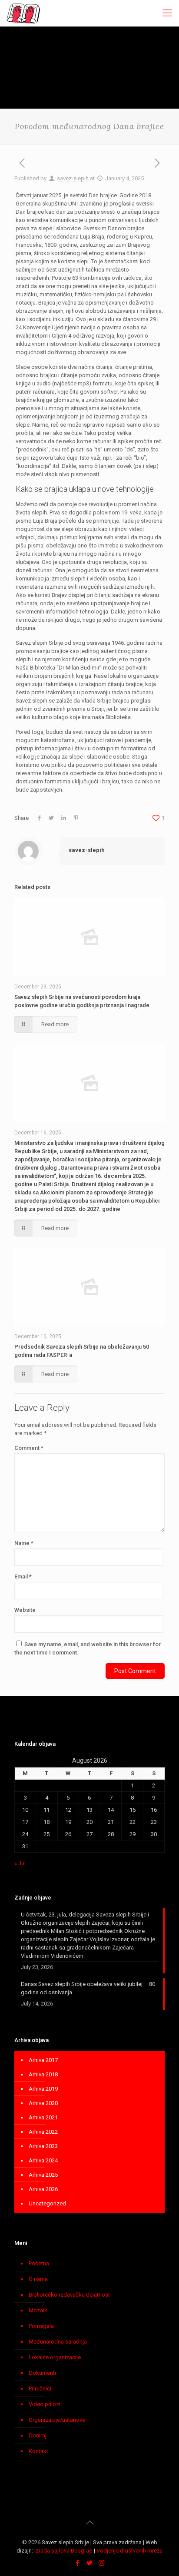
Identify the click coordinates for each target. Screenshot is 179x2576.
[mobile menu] (167, 13)
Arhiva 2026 (43, 2189)
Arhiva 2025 (43, 2175)
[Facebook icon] (78, 2563)
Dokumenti (42, 2373)
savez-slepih (73, 178)
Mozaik (38, 2310)
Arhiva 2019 (43, 2089)
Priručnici (40, 2389)
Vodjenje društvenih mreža (129, 2551)
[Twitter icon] (90, 2563)
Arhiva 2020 (43, 2103)
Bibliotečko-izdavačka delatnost (69, 2295)
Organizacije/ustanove (57, 2420)
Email (23, 1576)
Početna (39, 2263)
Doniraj (38, 2435)
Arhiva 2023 (43, 2146)
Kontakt (38, 2451)
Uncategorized (47, 2203)
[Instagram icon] (101, 2563)
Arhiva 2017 (43, 2060)
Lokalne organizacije (55, 2357)
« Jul (20, 1863)
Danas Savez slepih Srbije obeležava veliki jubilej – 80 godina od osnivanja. (88, 1988)
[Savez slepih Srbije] (24, 13)
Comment (29, 1448)
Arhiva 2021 (43, 2117)
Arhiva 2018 (43, 2074)
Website (25, 1610)
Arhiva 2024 (43, 2160)
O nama (38, 2279)
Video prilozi (45, 2404)
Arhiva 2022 (43, 2132)
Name (24, 1543)
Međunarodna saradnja (58, 2342)
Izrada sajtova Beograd (63, 2551)
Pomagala (41, 2326)
